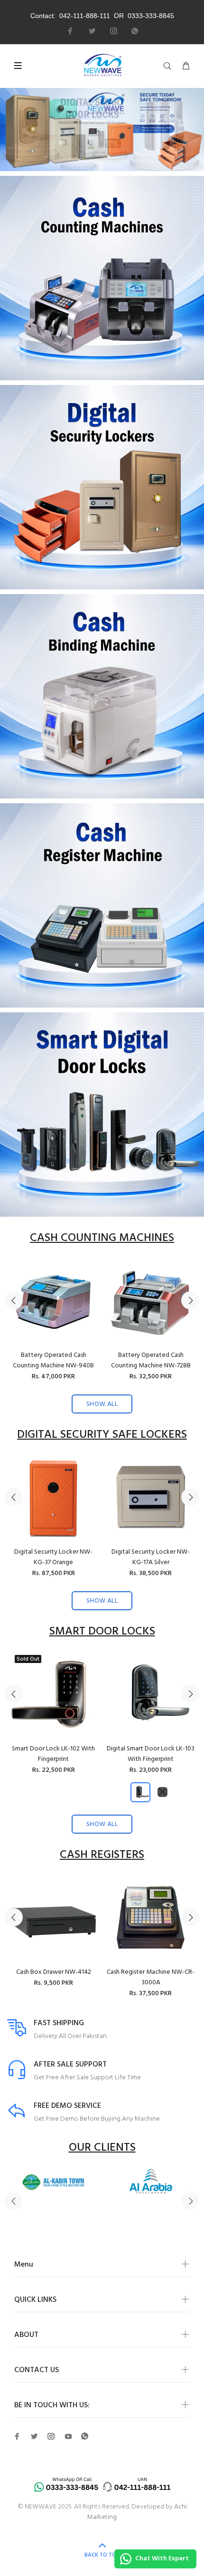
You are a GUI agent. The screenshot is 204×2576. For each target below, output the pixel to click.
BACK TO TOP (102, 2555)
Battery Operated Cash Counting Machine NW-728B (151, 1360)
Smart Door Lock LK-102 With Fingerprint (53, 1754)
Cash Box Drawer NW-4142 (54, 1972)
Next (190, 1300)
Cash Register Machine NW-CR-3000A (151, 1977)
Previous (14, 1300)
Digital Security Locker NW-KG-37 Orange (53, 1557)
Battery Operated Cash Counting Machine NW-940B (53, 1360)
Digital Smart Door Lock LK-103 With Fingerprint (151, 1754)
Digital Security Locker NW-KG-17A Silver (151, 1557)
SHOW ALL (102, 1404)
